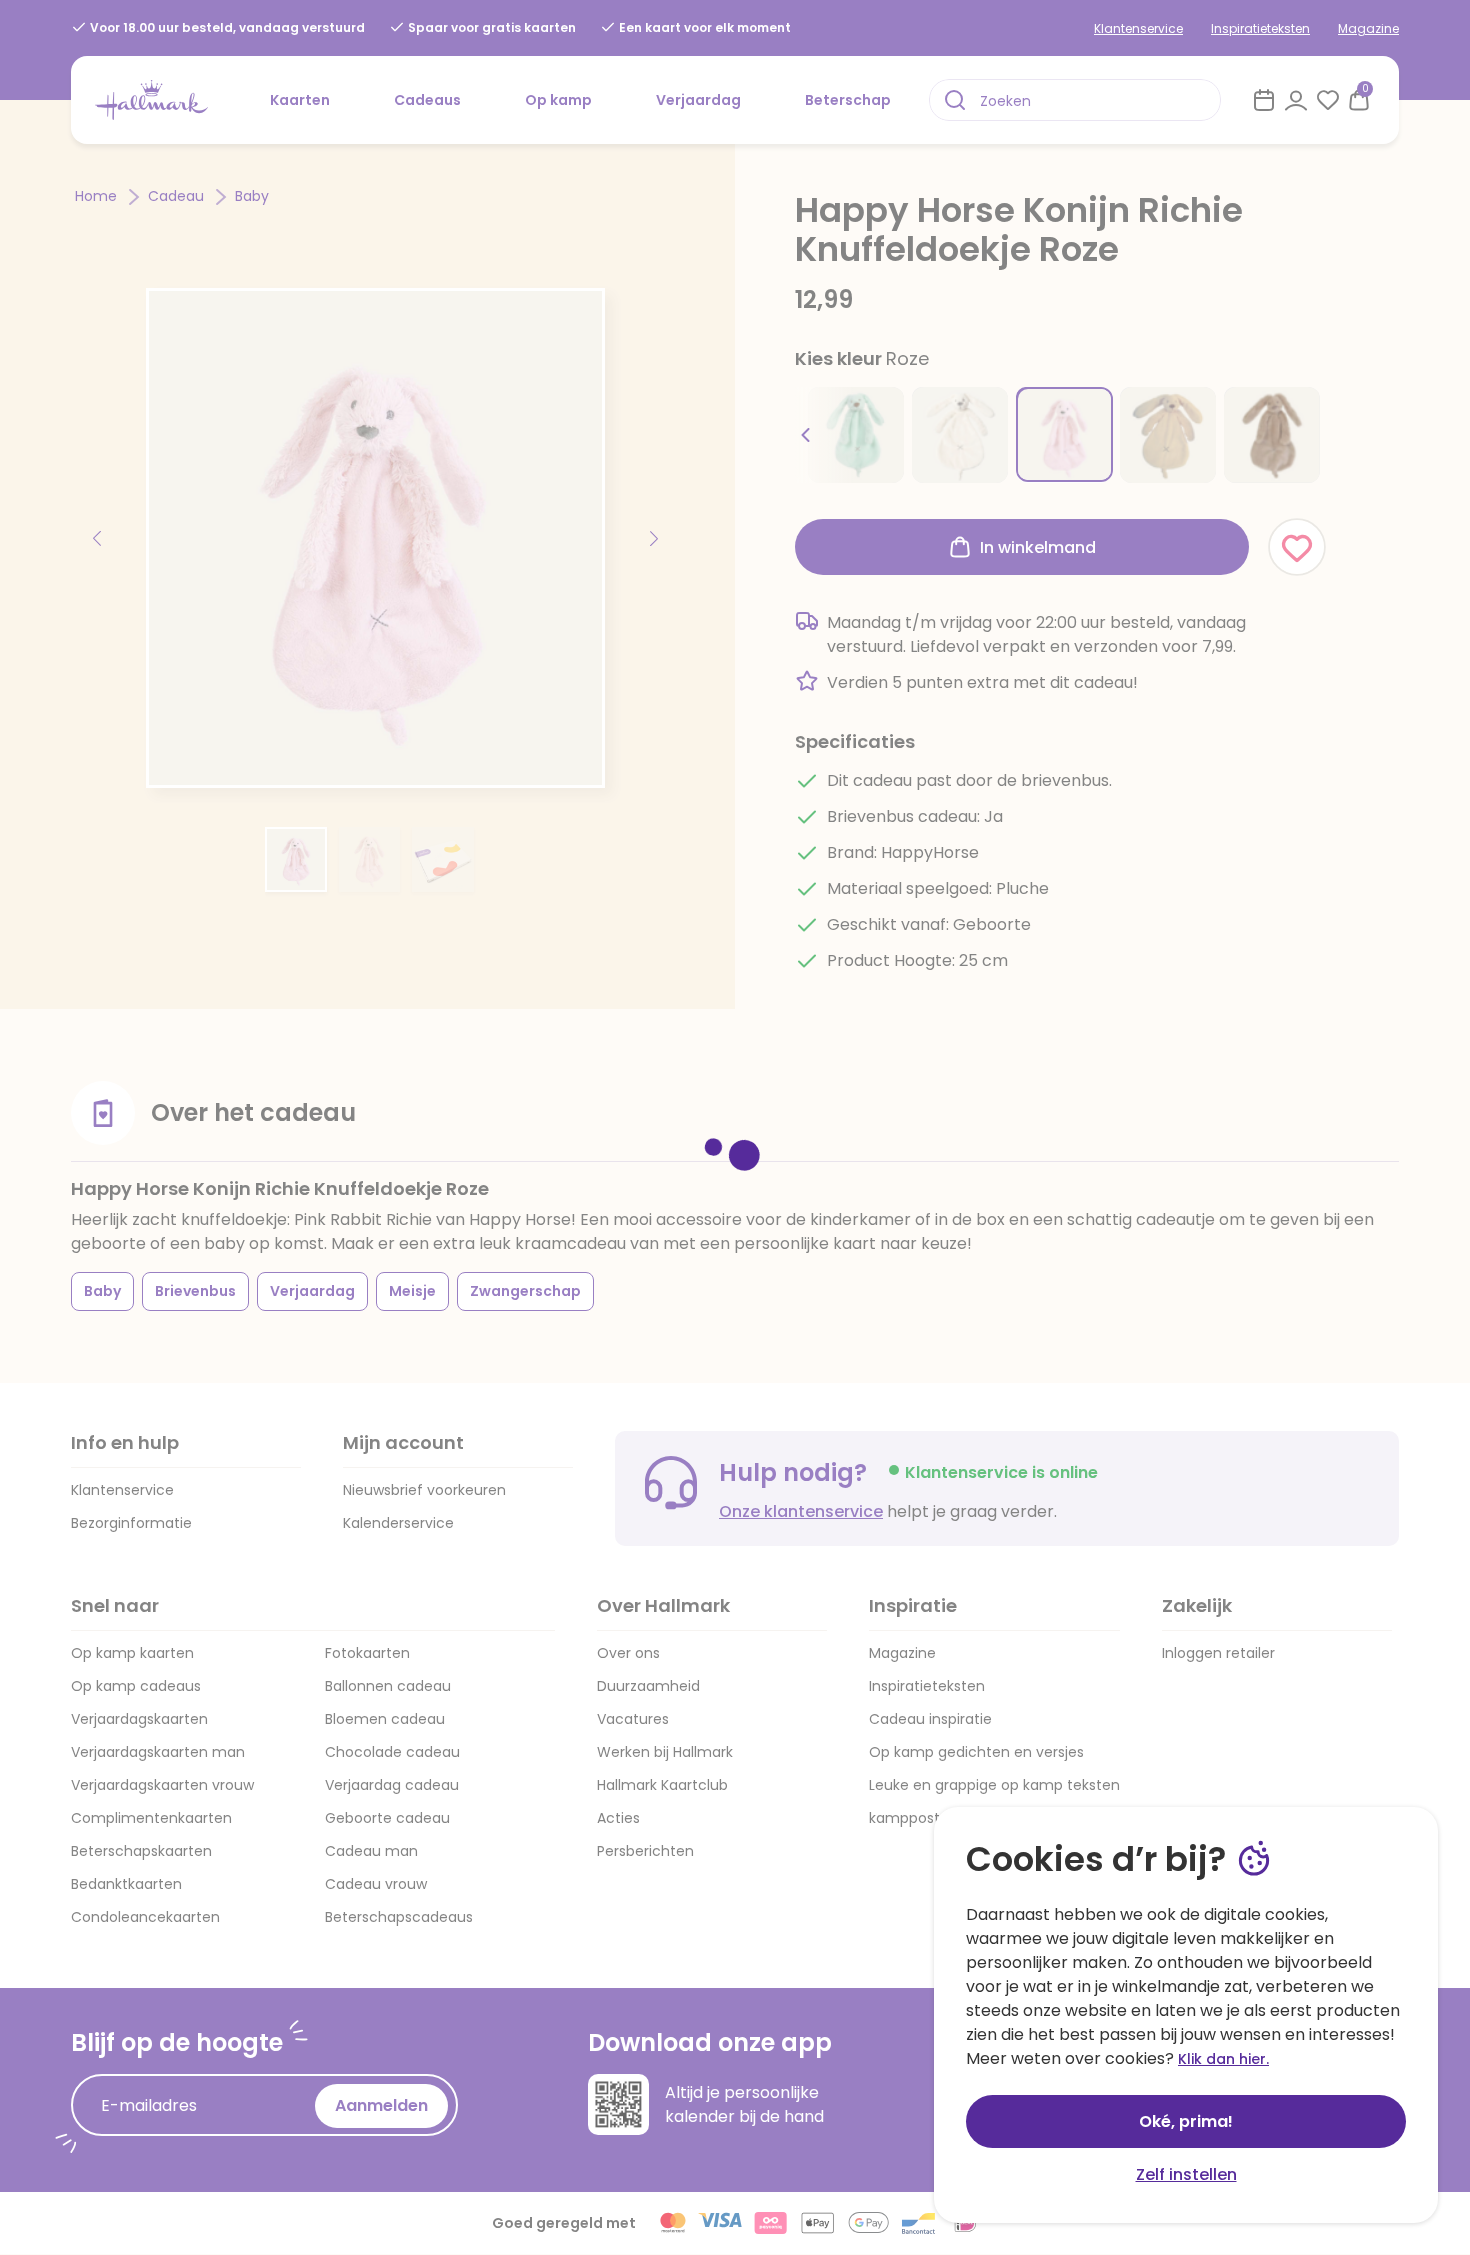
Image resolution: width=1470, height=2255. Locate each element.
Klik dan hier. (1223, 2059)
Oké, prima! (1186, 2121)
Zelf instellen (1186, 2174)
